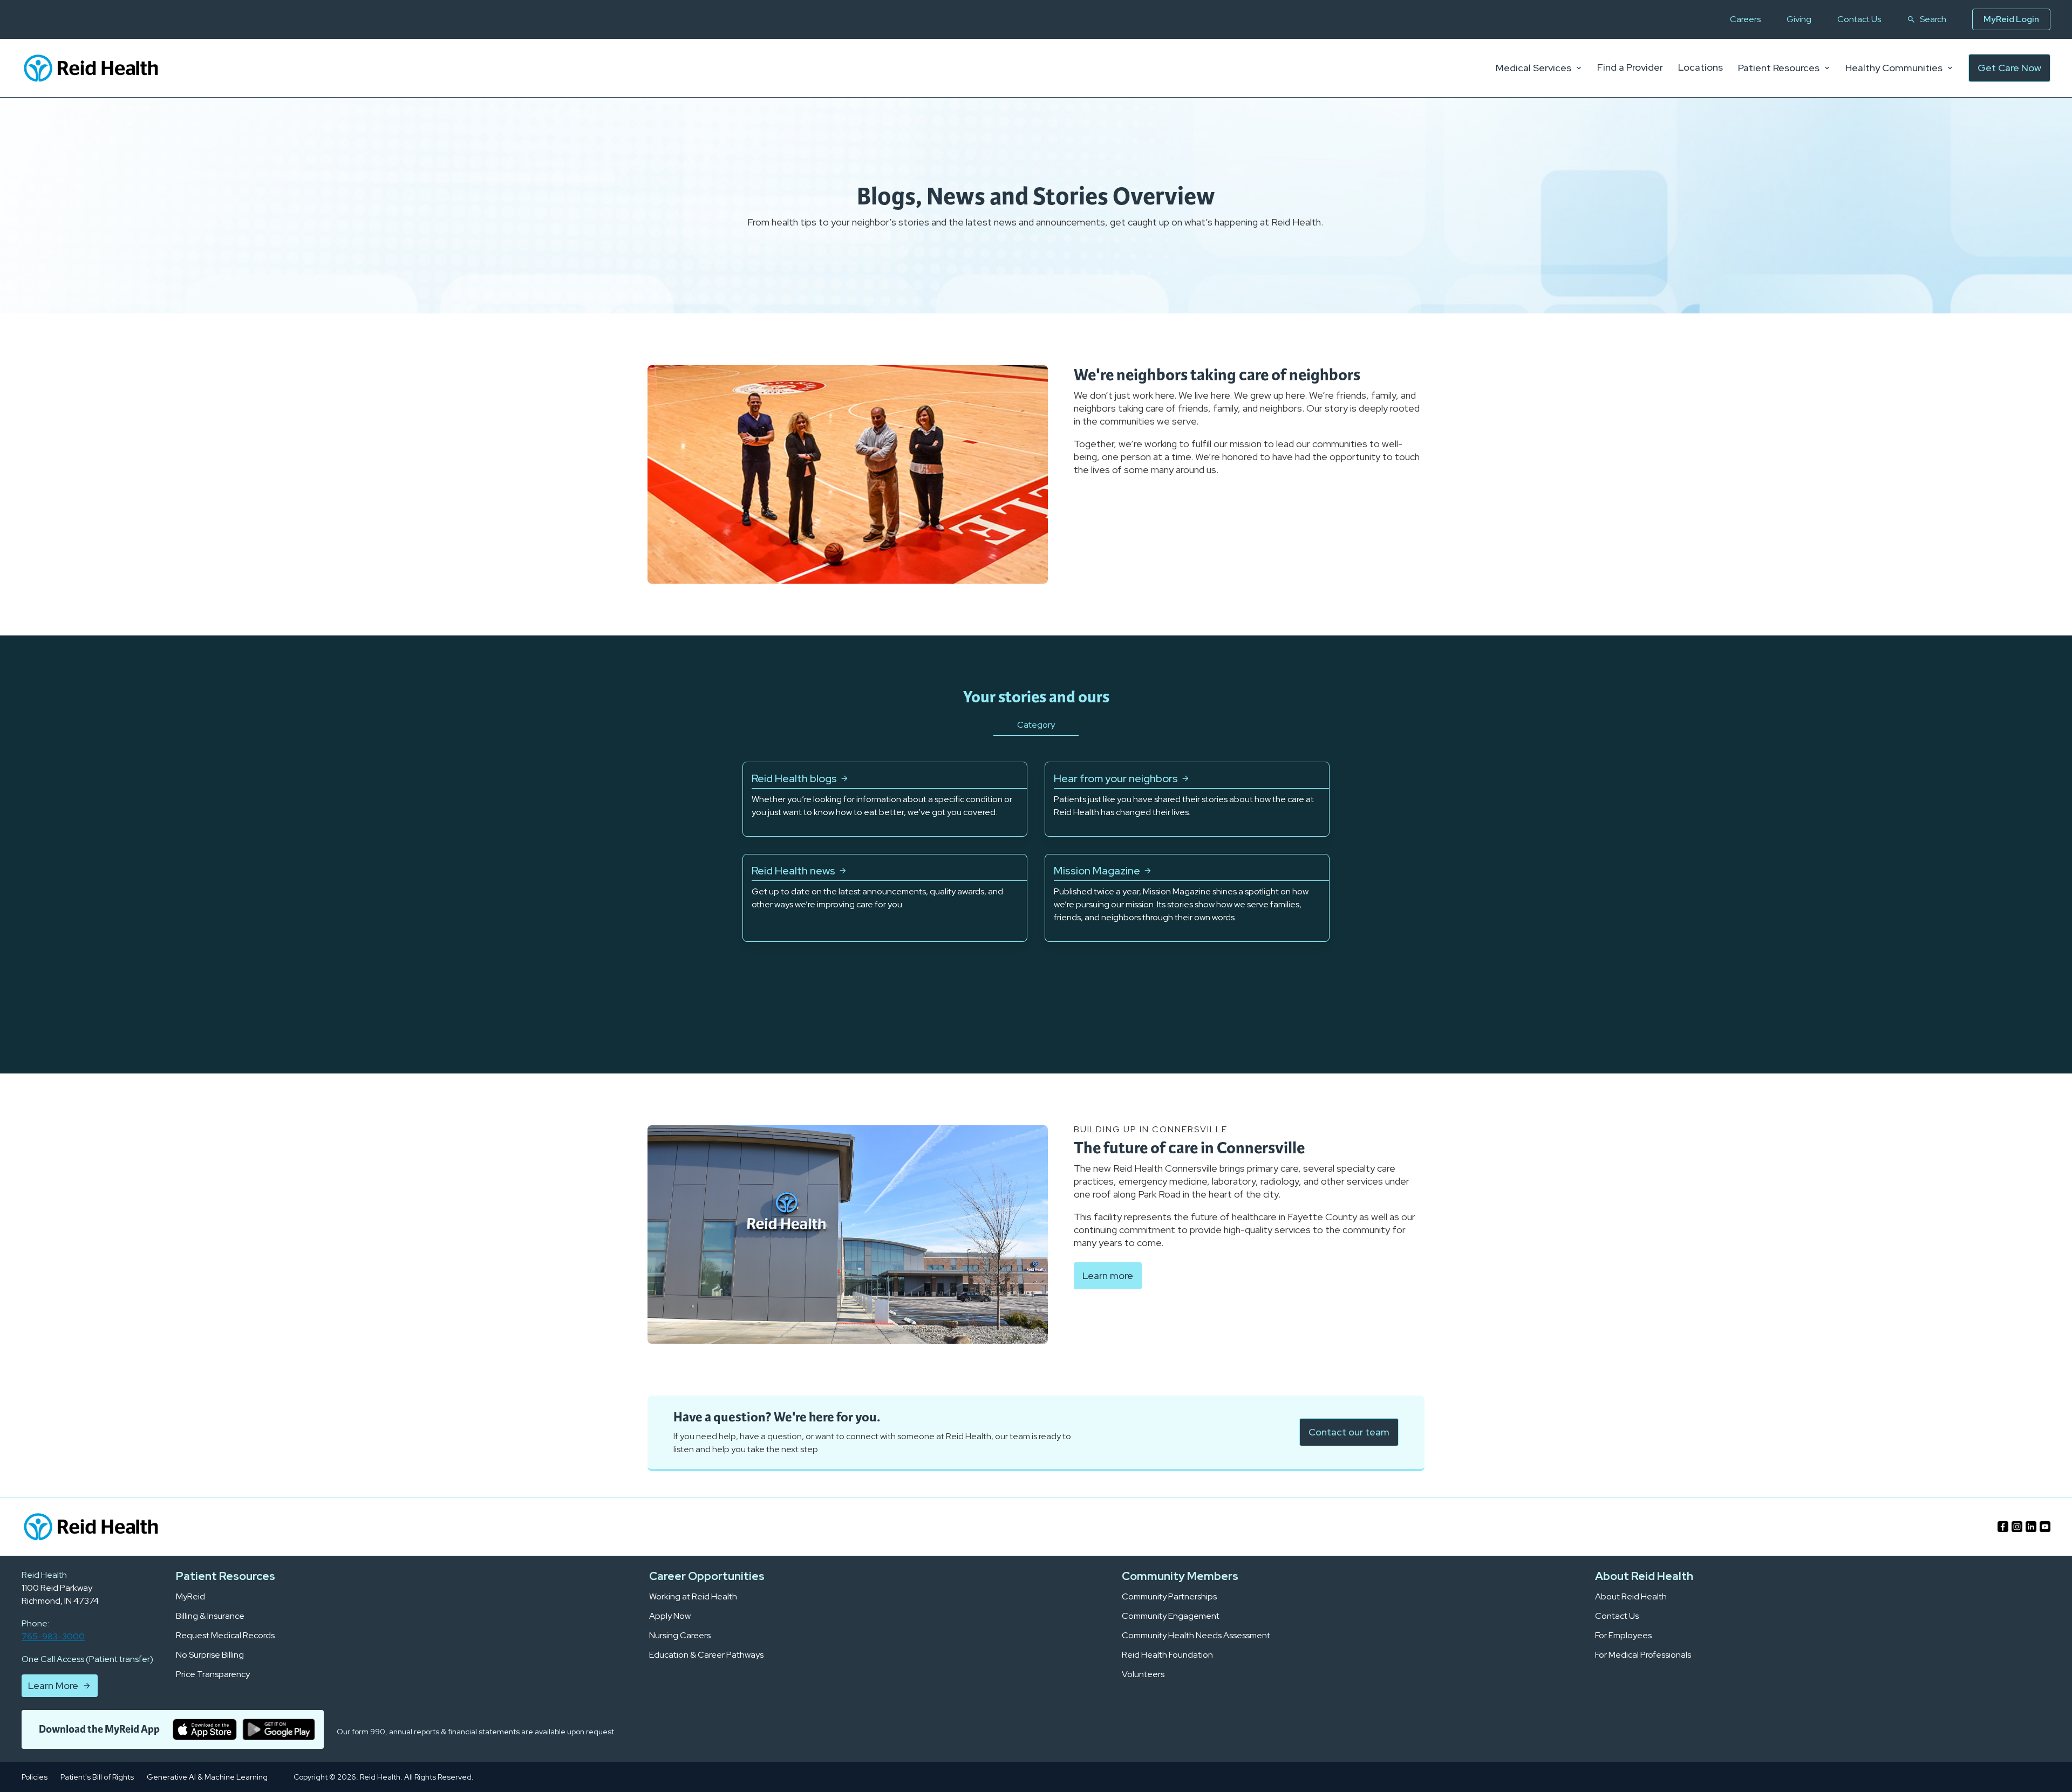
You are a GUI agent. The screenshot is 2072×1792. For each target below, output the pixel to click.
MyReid (190, 1597)
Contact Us (1859, 19)
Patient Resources (1779, 68)
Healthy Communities (1894, 68)
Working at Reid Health (693, 1597)
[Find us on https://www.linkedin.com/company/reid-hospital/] (2031, 1527)
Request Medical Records (225, 1636)
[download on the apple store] (205, 1729)
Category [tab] (1036, 725)
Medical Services (1533, 68)
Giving (1799, 19)
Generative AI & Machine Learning (207, 1777)
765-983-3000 (53, 1636)
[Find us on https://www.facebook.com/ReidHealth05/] (2003, 1527)
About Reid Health (1631, 1597)
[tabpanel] (1036, 852)
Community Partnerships (1169, 1597)
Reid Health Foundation (1167, 1655)
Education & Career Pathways (706, 1655)
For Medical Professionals (1643, 1655)
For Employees (1623, 1636)
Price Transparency (213, 1674)
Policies (35, 1777)
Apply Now (670, 1616)
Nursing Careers (680, 1636)
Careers (1745, 19)
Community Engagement (1171, 1616)
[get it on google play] (279, 1729)
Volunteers (1143, 1674)
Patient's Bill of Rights (97, 1777)
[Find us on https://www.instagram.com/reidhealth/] (2017, 1527)
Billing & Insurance (210, 1616)
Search (1933, 19)
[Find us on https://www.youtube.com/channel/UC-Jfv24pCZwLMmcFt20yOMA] (2045, 1527)
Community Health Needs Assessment (1196, 1636)
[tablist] (1036, 738)
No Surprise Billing (210, 1655)
